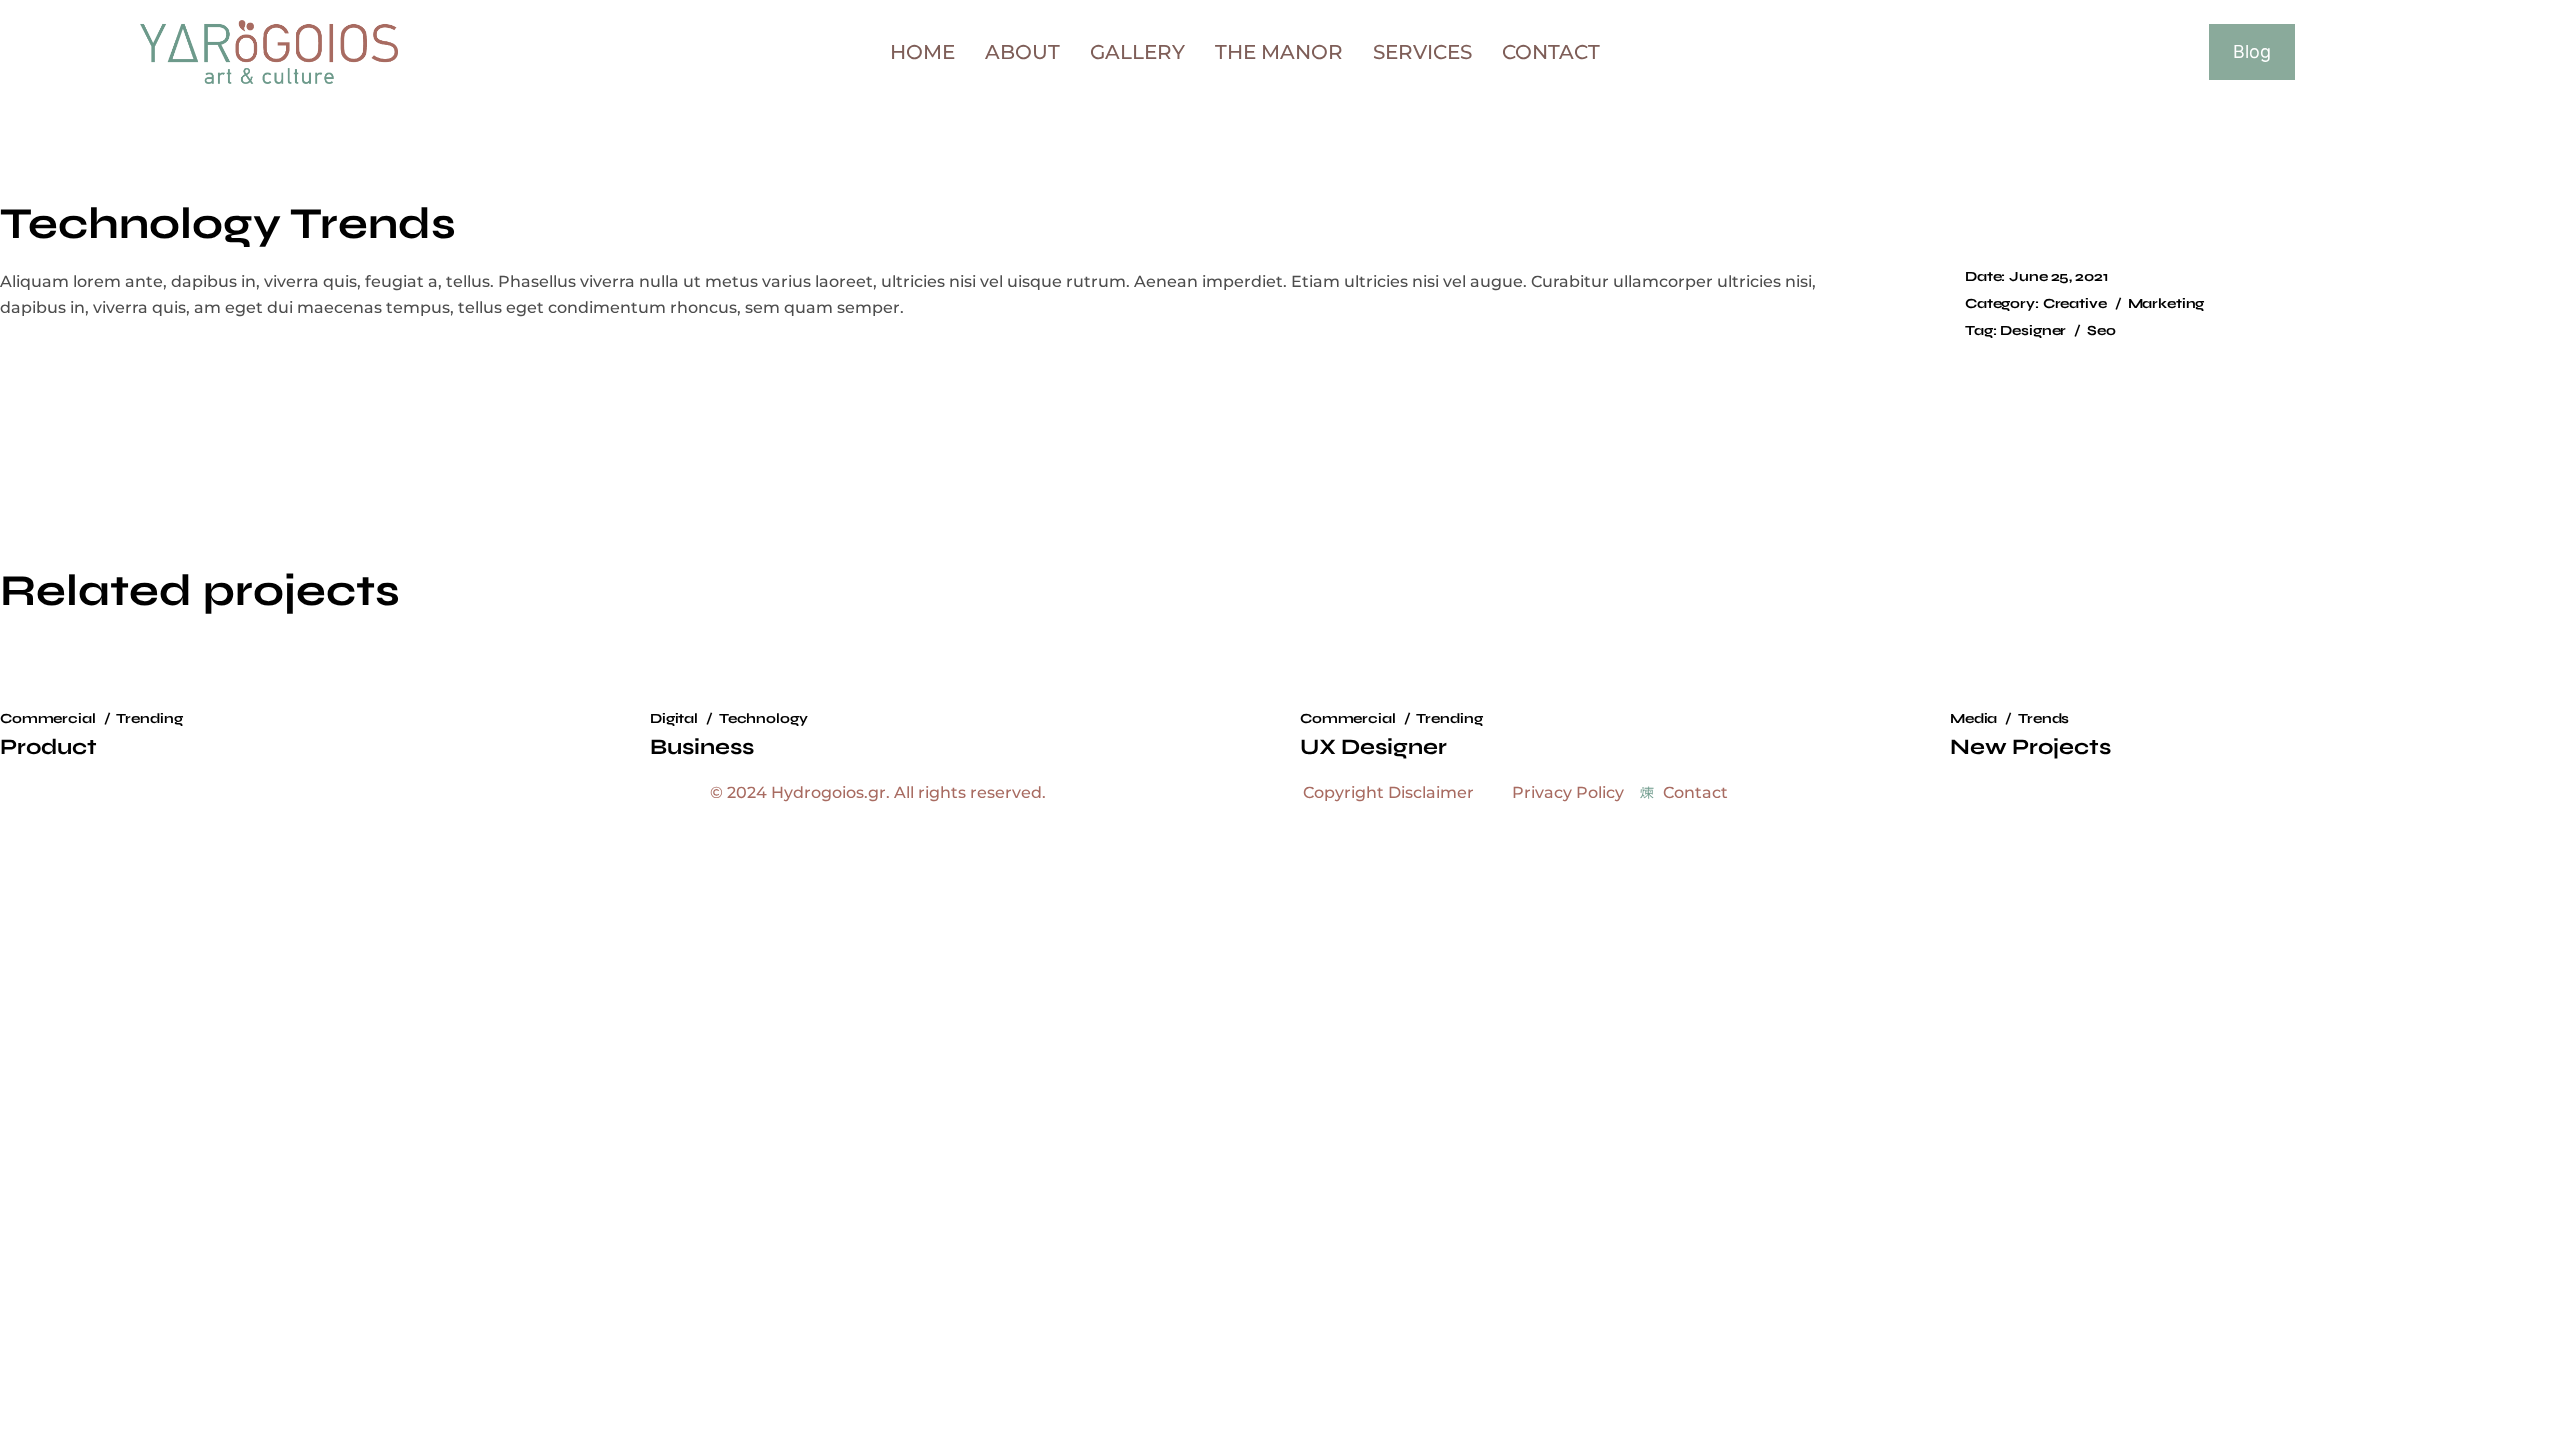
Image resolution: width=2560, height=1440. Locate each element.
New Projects (2030, 747)
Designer (2033, 330)
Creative (2075, 303)
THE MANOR (1279, 51)
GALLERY (1137, 51)
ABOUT (1022, 51)
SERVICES (1422, 51)
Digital (674, 718)
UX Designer (1373, 747)
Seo (2101, 330)
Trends (2043, 718)
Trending (149, 718)
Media (1973, 718)
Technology (763, 718)
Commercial (48, 718)
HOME (922, 51)
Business (702, 747)
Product (48, 747)
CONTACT (1551, 51)
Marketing (2166, 303)
